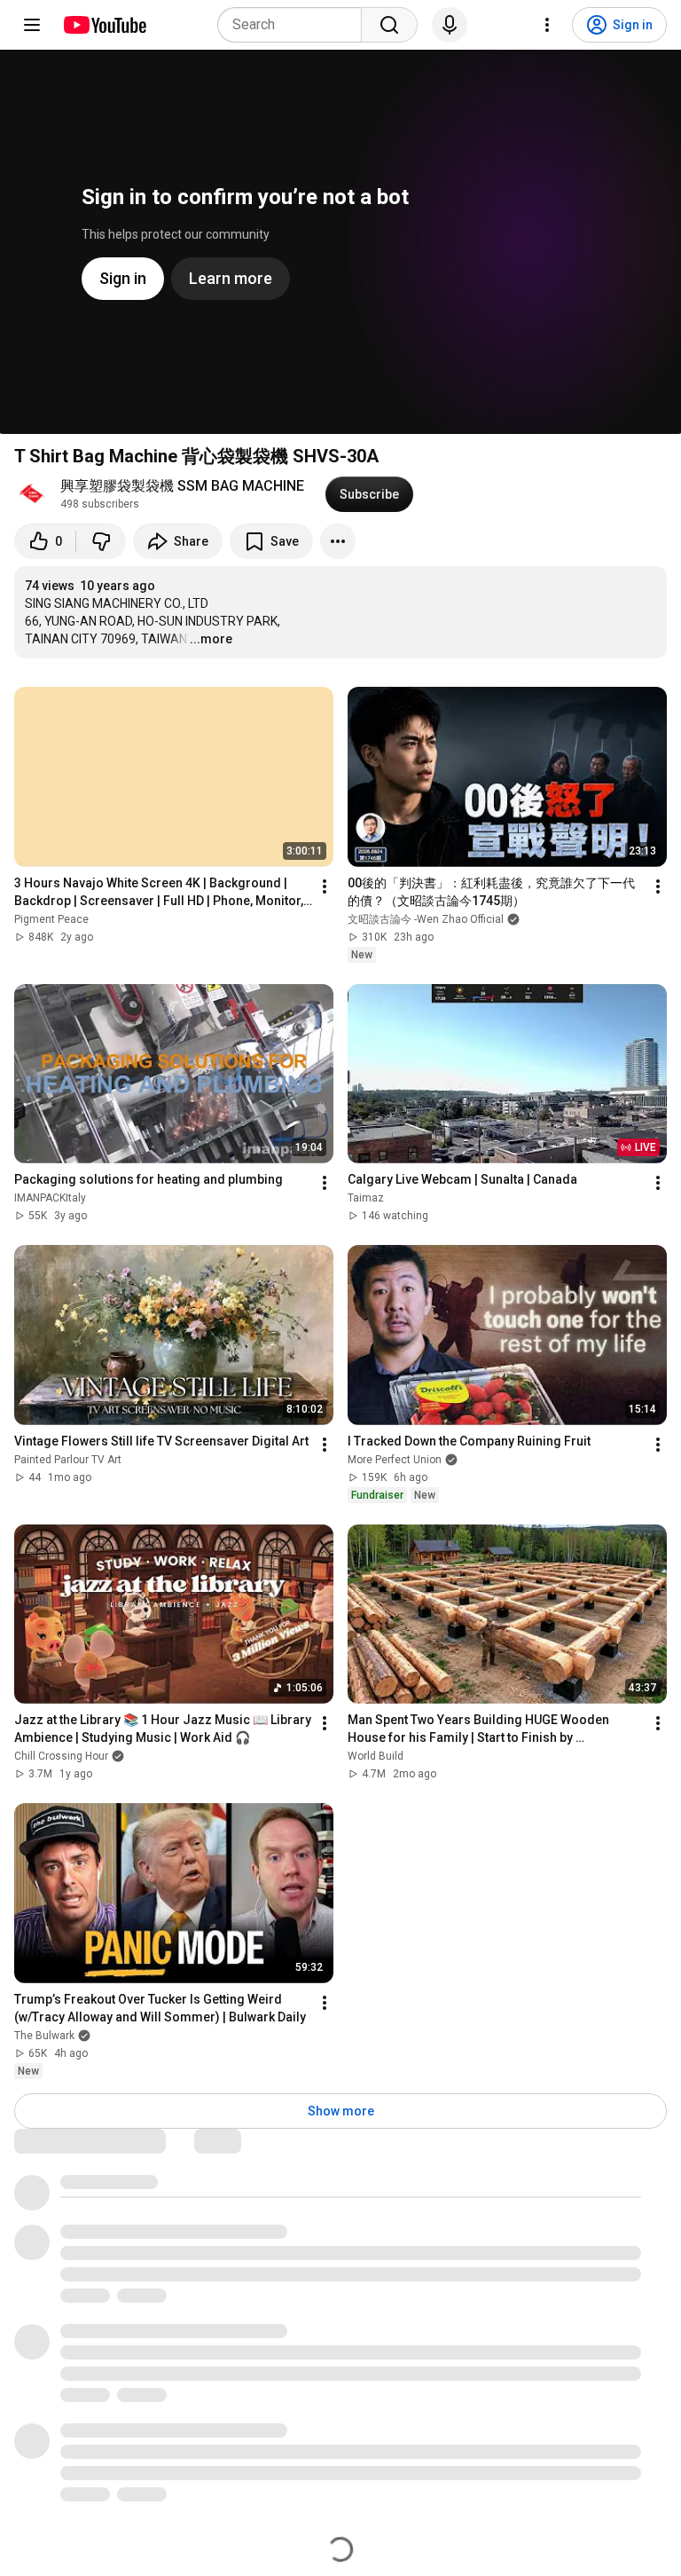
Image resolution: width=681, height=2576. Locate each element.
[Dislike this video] (101, 541)
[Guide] (32, 25)
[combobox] (295, 25)
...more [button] (211, 639)
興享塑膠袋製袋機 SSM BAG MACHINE (182, 486)
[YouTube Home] (104, 25)
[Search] (389, 25)
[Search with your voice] (450, 25)
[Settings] (547, 25)
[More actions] (338, 541)
